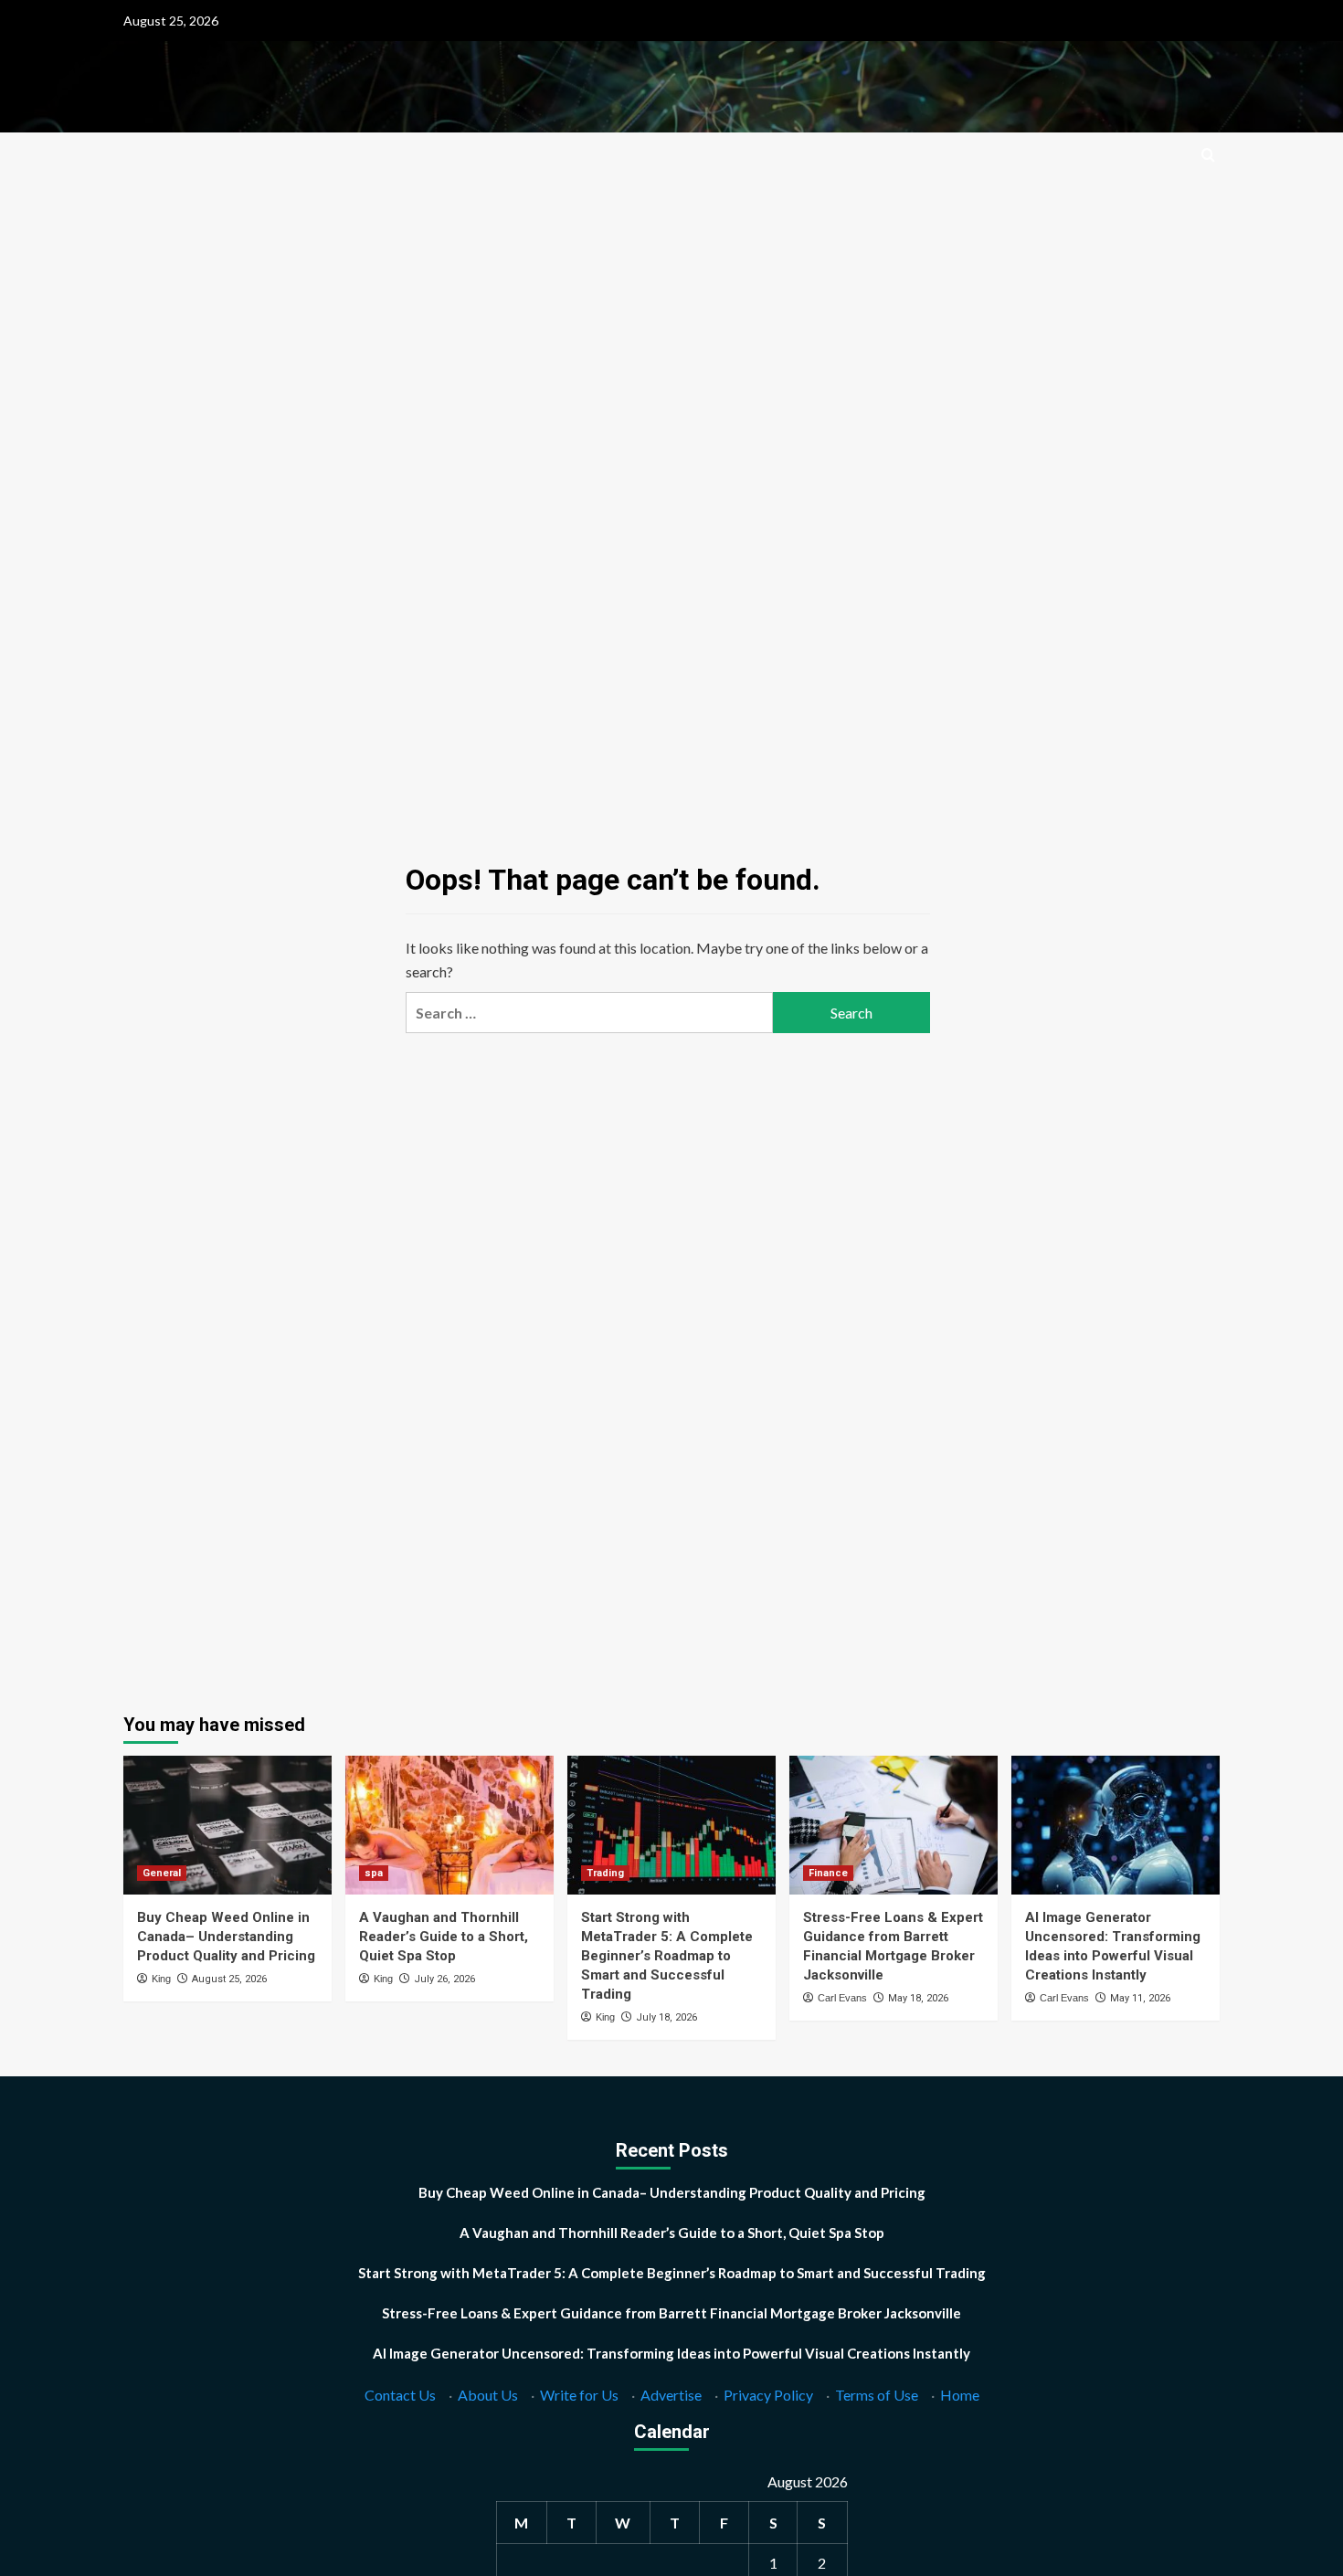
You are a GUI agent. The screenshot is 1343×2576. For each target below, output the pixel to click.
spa (374, 1873)
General (162, 1873)
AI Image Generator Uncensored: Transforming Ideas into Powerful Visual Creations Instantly (671, 2353)
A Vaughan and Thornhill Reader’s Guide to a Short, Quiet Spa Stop (444, 1937)
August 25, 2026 (229, 1979)
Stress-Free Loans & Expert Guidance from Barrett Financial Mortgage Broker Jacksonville (671, 2313)
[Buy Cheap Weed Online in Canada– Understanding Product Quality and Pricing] (227, 1825)
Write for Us (579, 2395)
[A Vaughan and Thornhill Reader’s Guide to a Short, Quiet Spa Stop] (449, 1825)
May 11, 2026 (1140, 1998)
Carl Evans (842, 1998)
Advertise (671, 2395)
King (161, 1979)
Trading (605, 1873)
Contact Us (400, 2395)
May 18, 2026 (918, 1998)
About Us (488, 2395)
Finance (828, 1873)
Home (960, 2395)
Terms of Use (877, 2395)
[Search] (1208, 156)
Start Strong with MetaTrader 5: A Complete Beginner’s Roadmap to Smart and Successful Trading (667, 1956)
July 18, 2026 (666, 2017)
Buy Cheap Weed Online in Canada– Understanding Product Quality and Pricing (226, 1937)
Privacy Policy (768, 2395)
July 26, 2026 (444, 1979)
